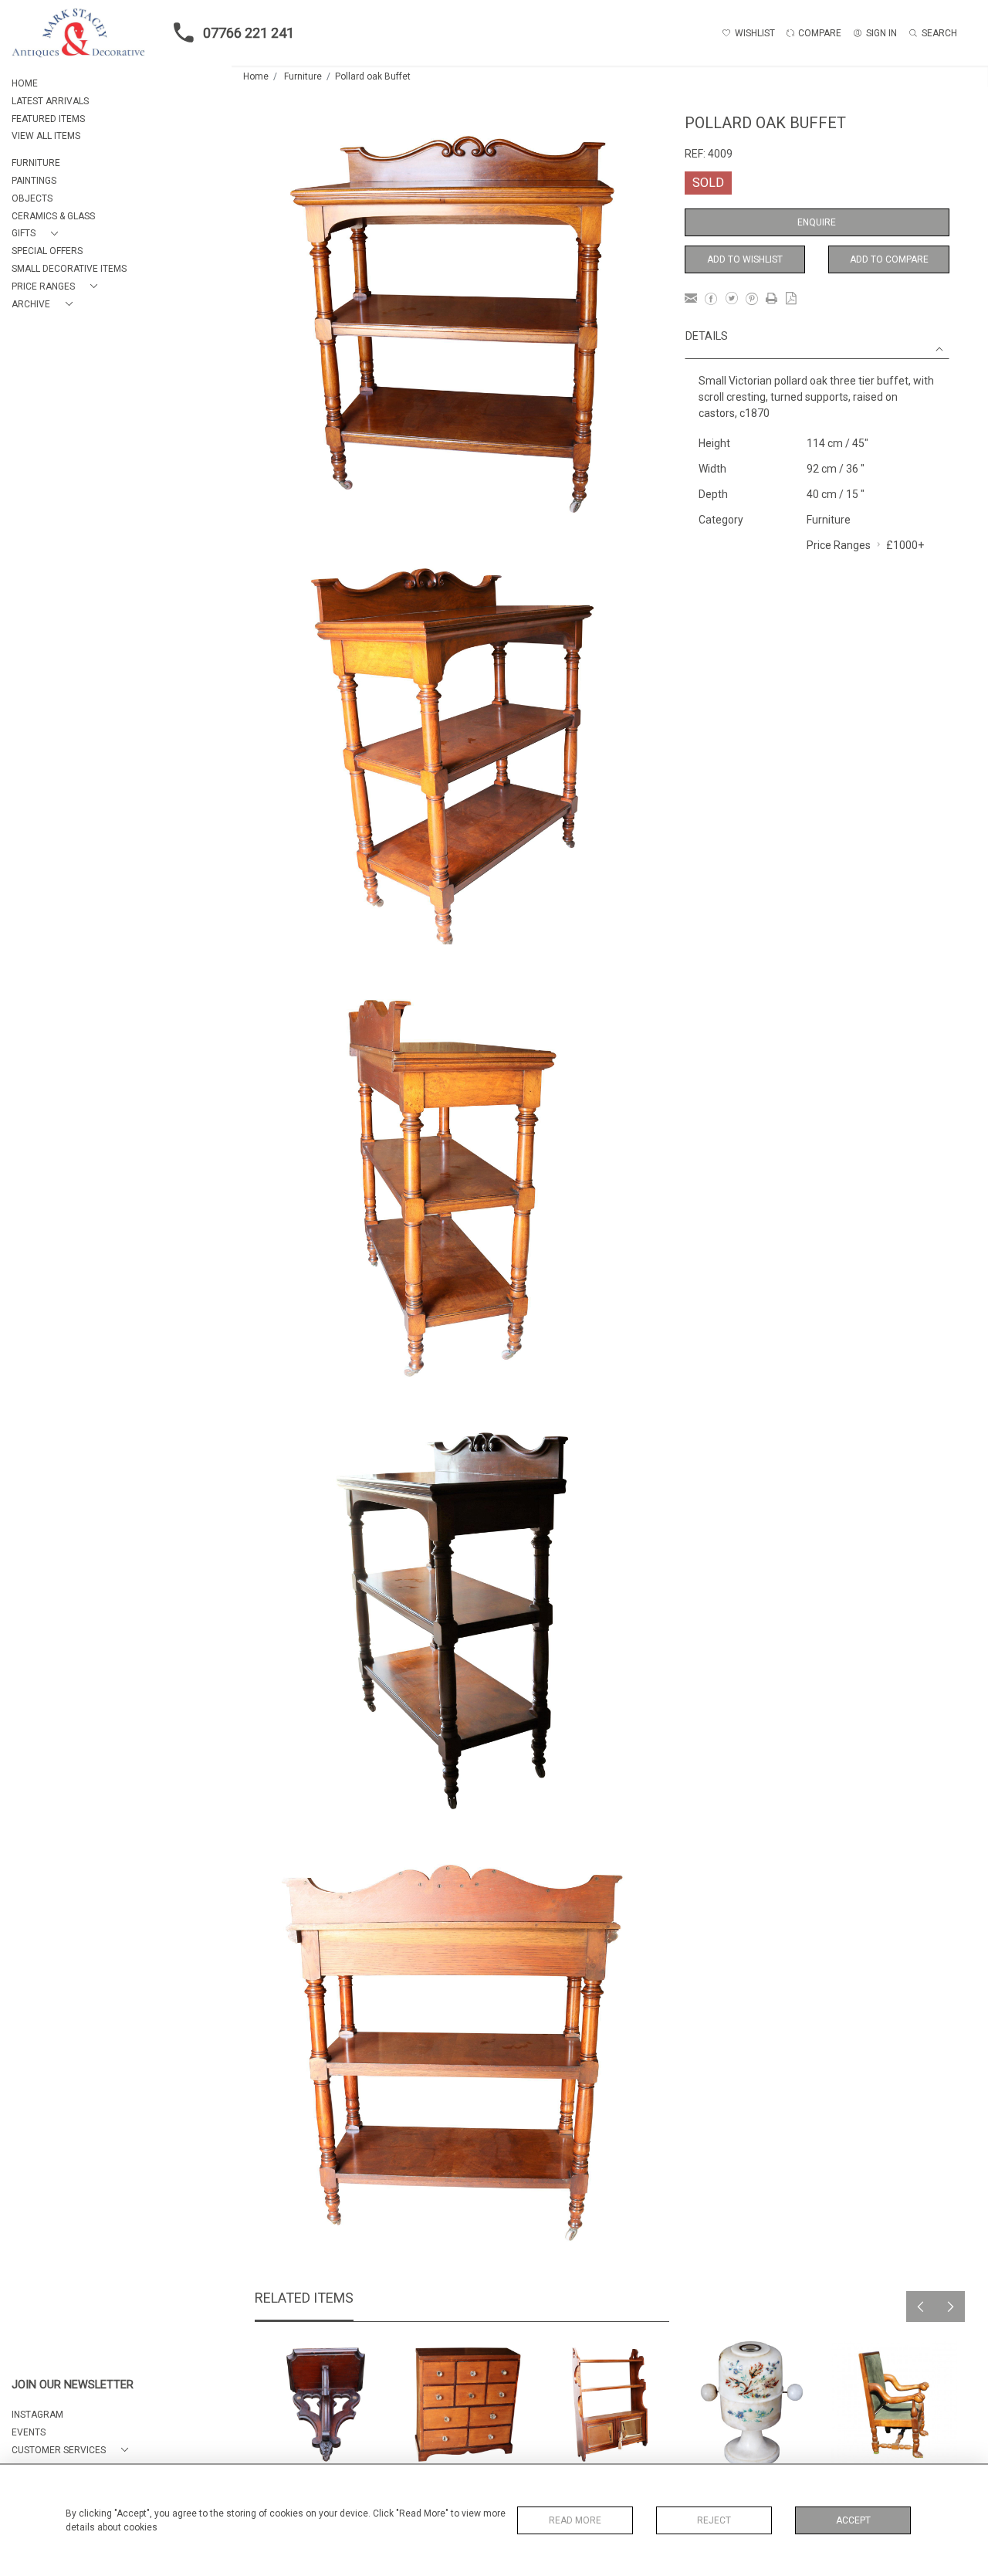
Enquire (817, 222)
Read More (575, 2520)
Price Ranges (839, 545)
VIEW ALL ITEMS (46, 136)
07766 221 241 (249, 33)
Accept (853, 2520)
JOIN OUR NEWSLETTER (73, 2385)
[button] (38, 234)
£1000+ (905, 545)
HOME (25, 83)
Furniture (303, 76)
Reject (714, 2520)
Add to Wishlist (745, 259)
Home (256, 76)
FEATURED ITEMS (48, 119)
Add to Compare (889, 259)
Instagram (37, 2415)
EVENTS (29, 2432)
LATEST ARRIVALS (50, 101)
